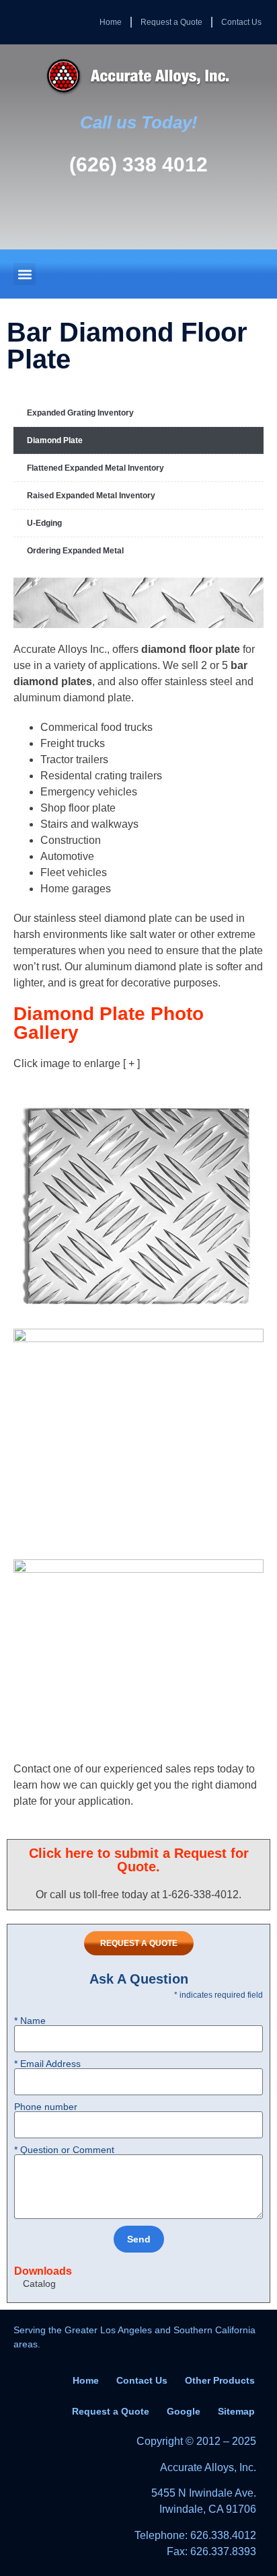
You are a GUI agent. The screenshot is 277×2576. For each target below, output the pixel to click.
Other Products (220, 2380)
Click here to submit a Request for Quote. (139, 1860)
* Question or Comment (64, 2150)
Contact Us (241, 22)
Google (184, 2411)
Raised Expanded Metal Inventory (91, 496)
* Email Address (47, 2064)
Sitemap (236, 2411)
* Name (30, 2021)
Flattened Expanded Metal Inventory (95, 468)
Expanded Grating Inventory (80, 413)
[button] (25, 274)
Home (111, 22)
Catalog (39, 2284)
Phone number (46, 2107)
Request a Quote (171, 22)
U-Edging (44, 523)
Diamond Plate (55, 440)
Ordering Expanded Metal (75, 551)
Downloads (43, 2271)
